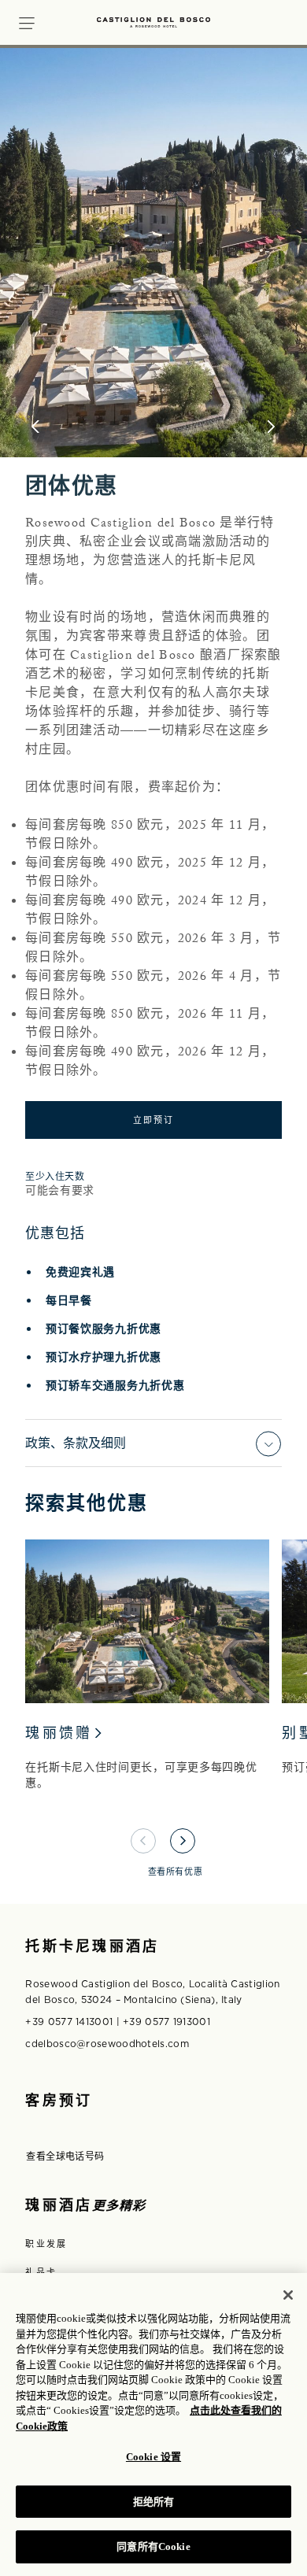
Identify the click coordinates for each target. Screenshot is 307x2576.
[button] (27, 21)
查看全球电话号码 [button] (65, 2157)
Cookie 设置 (153, 2457)
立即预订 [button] (154, 1120)
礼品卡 (41, 2272)
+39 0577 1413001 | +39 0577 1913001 (118, 2022)
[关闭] (288, 2295)
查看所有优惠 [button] (175, 1872)
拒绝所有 (154, 2502)
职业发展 (46, 2244)
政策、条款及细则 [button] (76, 1443)
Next (183, 1841)
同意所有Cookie (153, 2546)
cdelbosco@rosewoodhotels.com (107, 2044)
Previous (143, 1841)
